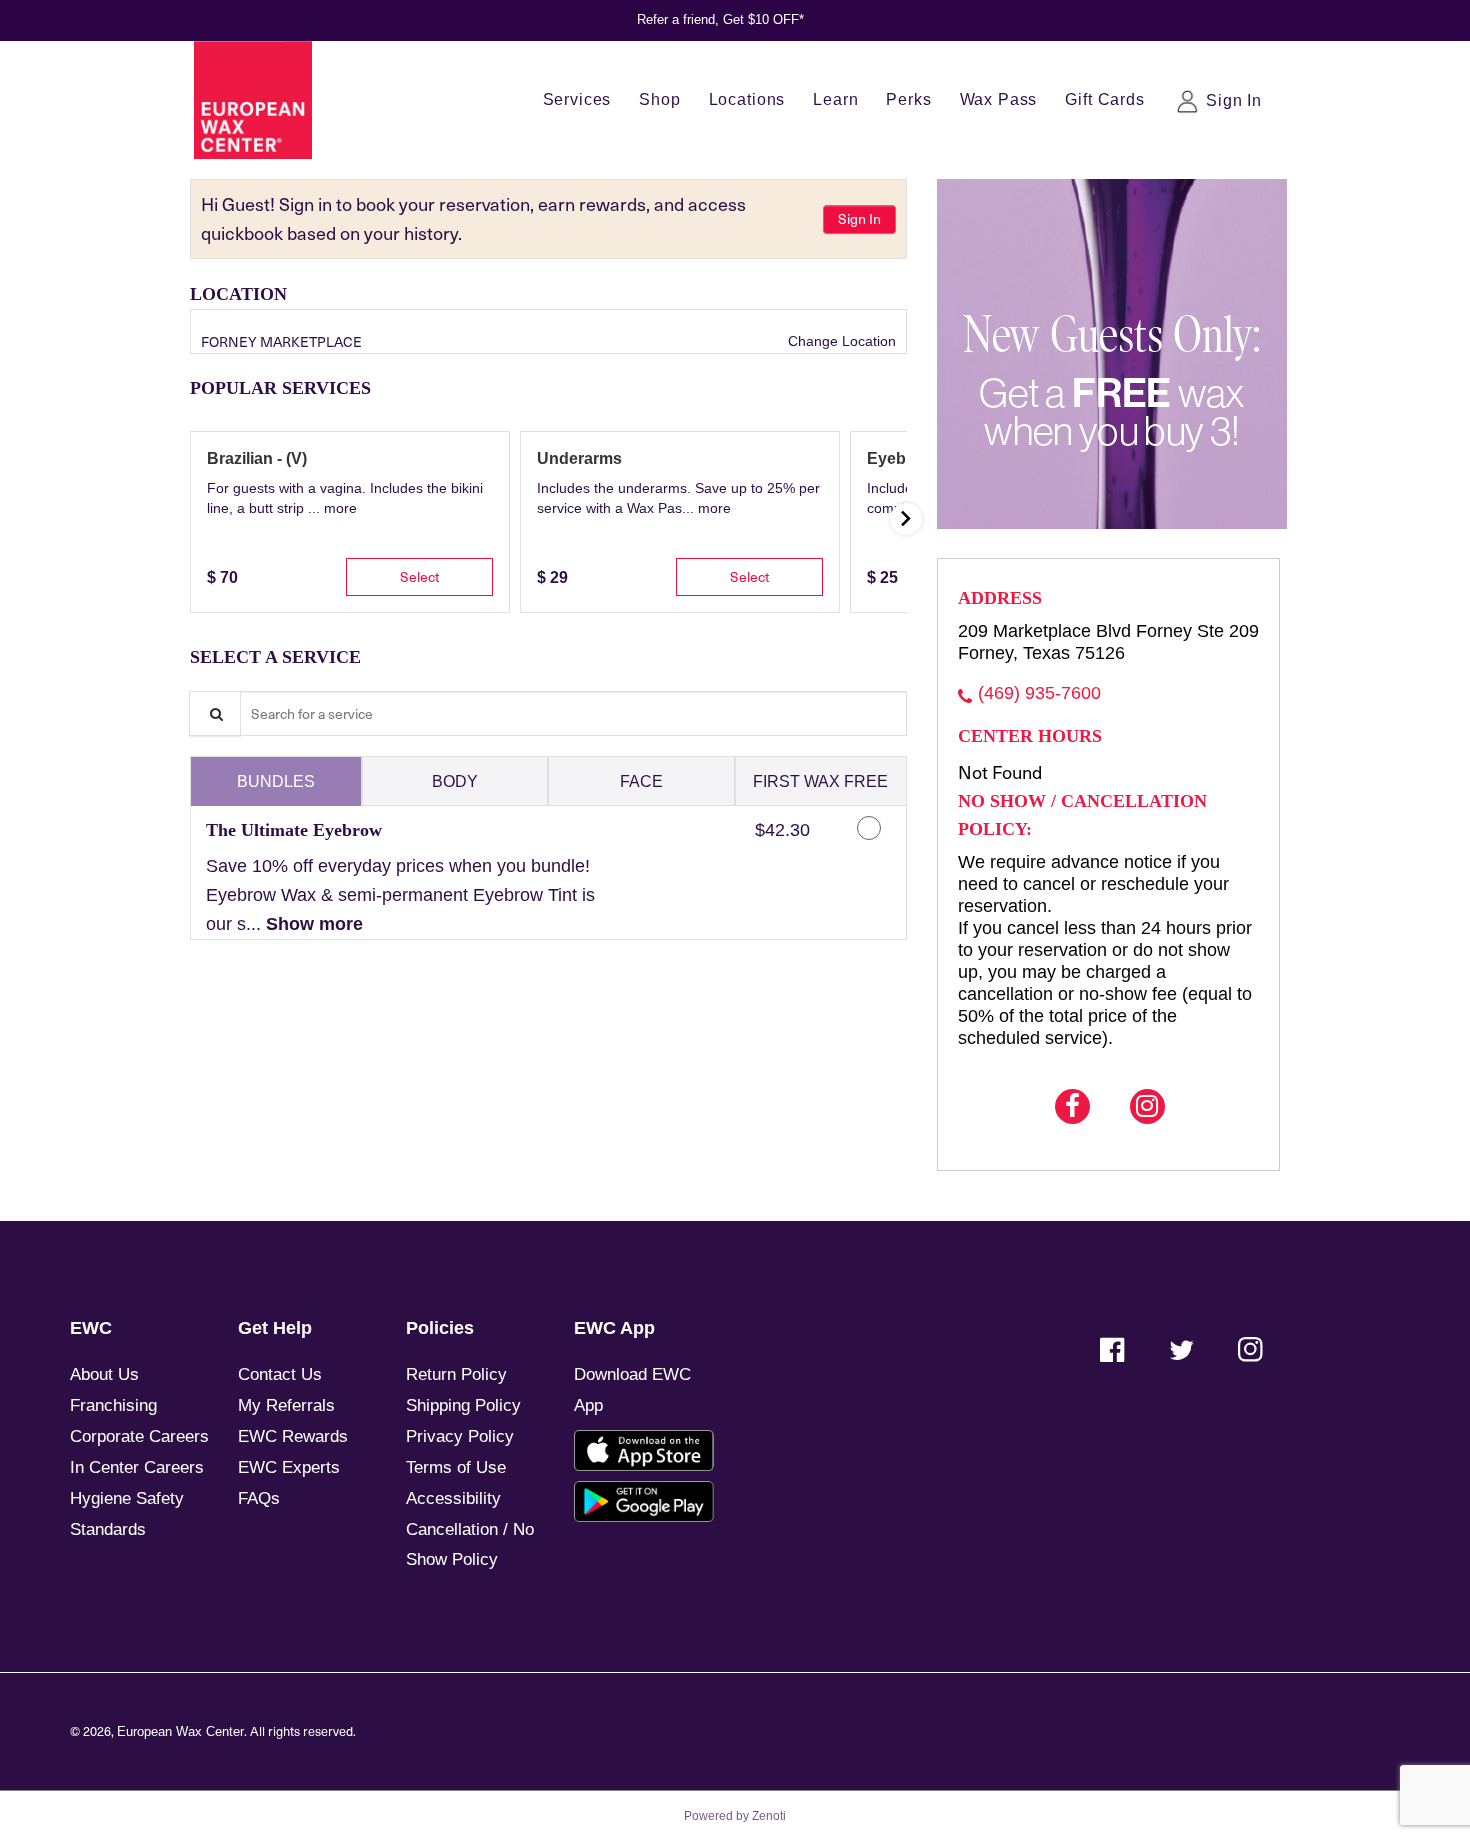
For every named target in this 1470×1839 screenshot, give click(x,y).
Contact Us (280, 1374)
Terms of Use (456, 1467)
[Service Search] (215, 713)
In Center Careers (137, 1467)
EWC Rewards (293, 1436)
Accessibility (453, 1498)
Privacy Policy (460, 1436)
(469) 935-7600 (1039, 693)
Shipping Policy (463, 1405)
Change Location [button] (840, 341)
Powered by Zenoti (735, 1816)
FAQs (259, 1498)
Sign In (859, 218)
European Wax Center (180, 1732)
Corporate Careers (139, 1436)
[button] (340, 508)
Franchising (113, 1405)
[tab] (276, 781)
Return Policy (456, 1374)
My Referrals (286, 1405)
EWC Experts (289, 1467)
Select (419, 575)
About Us (104, 1374)
